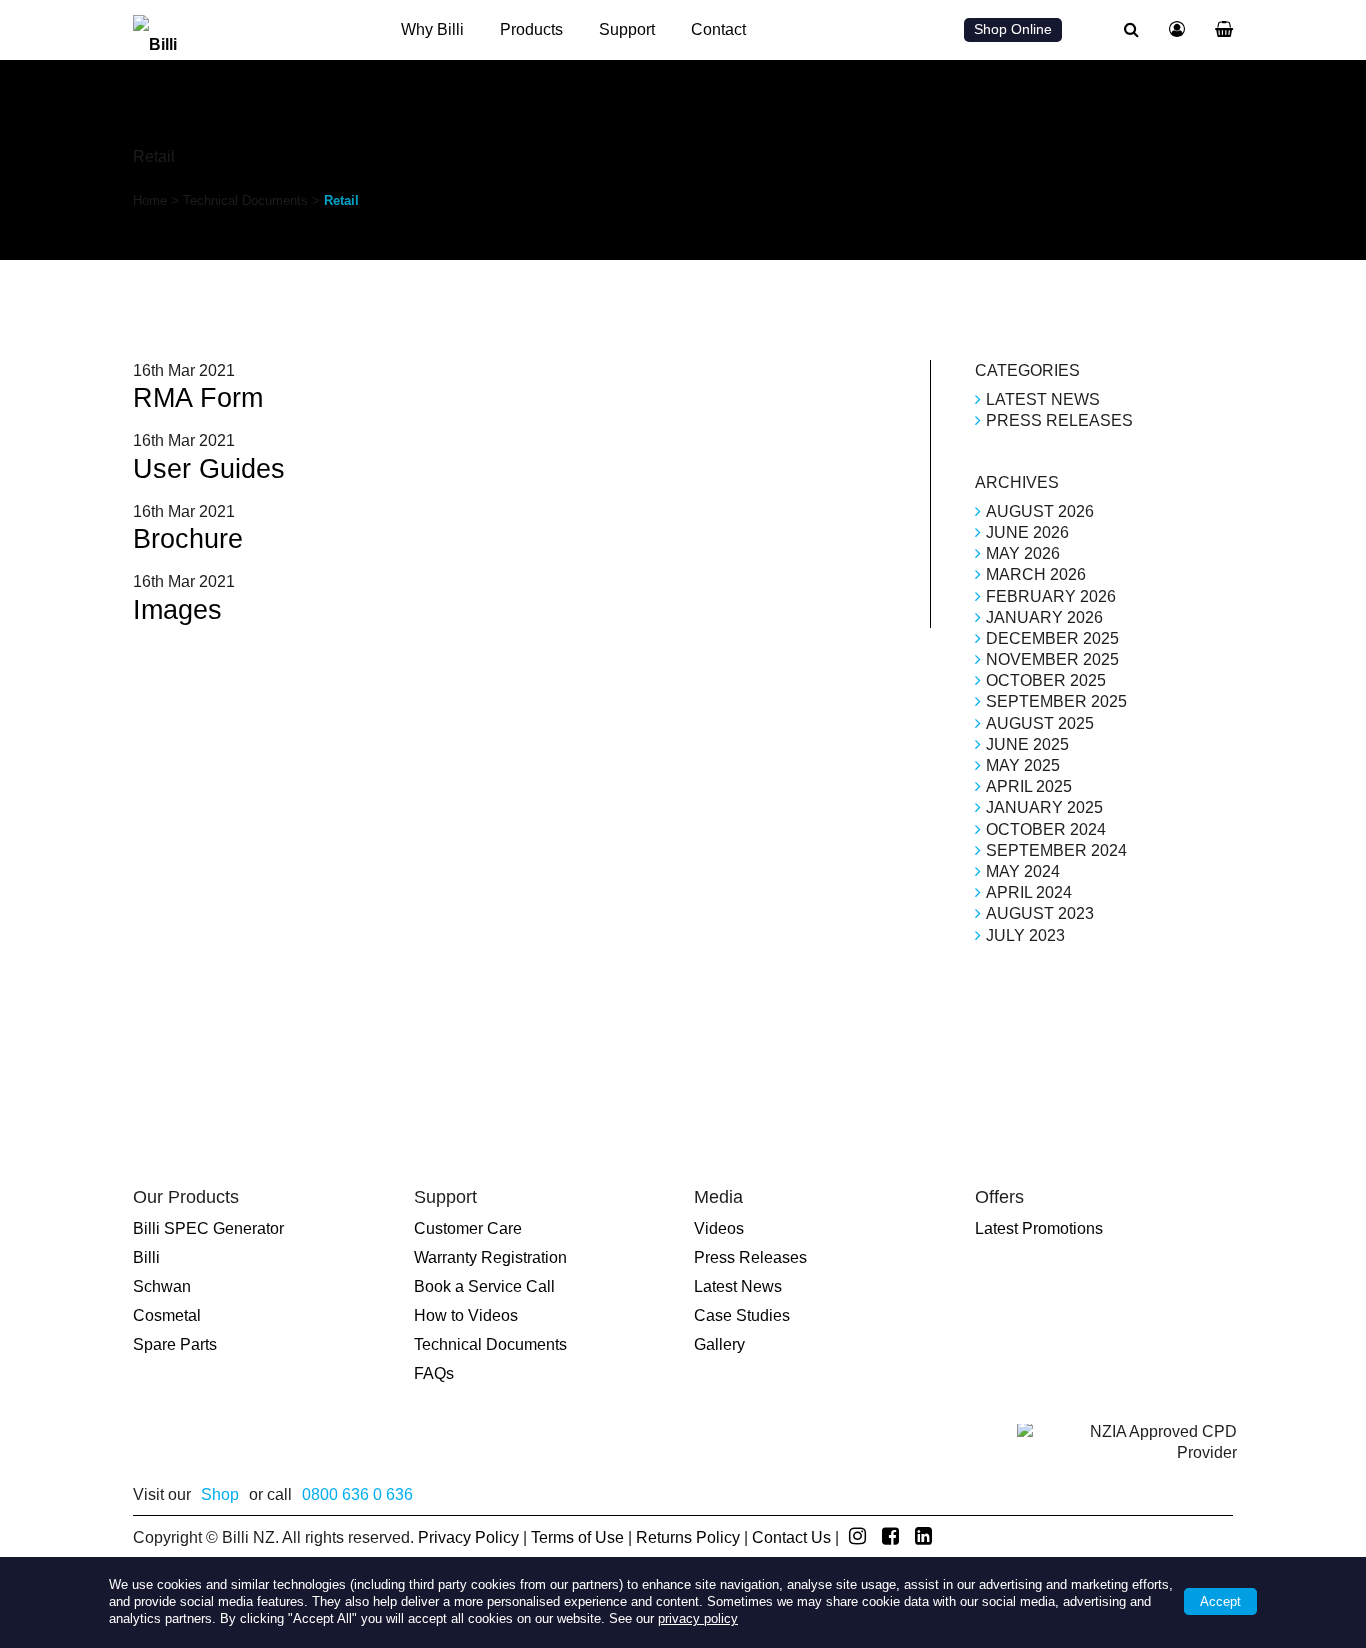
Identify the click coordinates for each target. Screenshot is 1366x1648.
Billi (146, 1257)
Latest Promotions (1039, 1228)
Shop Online (1013, 29)
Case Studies (742, 1315)
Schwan (162, 1286)
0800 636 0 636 (357, 1494)
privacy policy (698, 1618)
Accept (1220, 1601)
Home (150, 200)
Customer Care (468, 1228)
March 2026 (1036, 574)
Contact (718, 29)
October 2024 (1046, 829)
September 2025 (1056, 701)
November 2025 (1052, 659)
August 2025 (1040, 723)
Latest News (1043, 399)
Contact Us (791, 1537)
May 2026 (1023, 553)
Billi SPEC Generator (208, 1228)
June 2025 (1027, 744)
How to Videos (466, 1315)
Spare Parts (175, 1344)
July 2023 (1025, 935)
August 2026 (1040, 511)
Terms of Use (577, 1537)
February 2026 (1051, 596)
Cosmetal (167, 1315)
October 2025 (1046, 680)
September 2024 (1056, 850)
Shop (220, 1494)
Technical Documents (245, 200)
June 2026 (1027, 532)
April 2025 (1029, 786)
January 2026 (1044, 617)
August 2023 (1040, 913)
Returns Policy (688, 1537)
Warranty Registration (490, 1257)
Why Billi (432, 29)
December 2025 (1052, 638)
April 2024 (1029, 892)
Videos (719, 1228)
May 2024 (1023, 871)
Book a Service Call (484, 1286)
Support (627, 29)
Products (531, 29)
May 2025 (1023, 765)
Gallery (719, 1344)
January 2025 (1044, 807)
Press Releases (1059, 420)
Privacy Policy (468, 1537)
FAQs (434, 1373)
